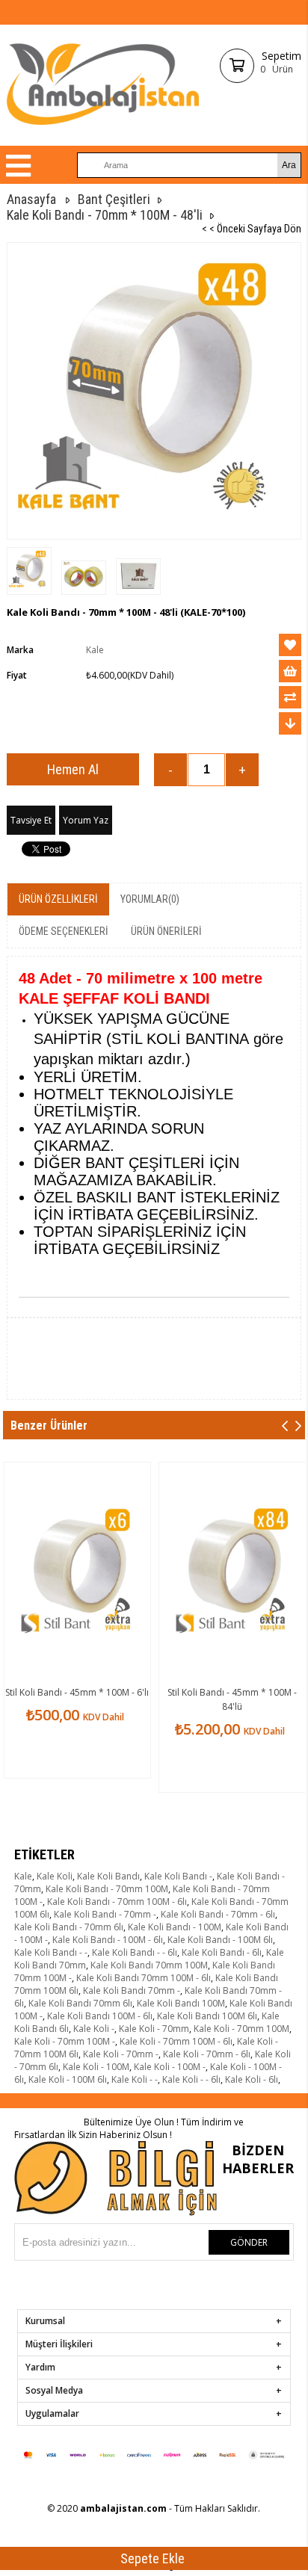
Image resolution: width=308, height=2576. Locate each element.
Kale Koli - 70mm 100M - (65, 2041)
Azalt (170, 770)
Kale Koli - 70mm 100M (241, 2029)
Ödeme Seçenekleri (64, 931)
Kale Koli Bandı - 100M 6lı (220, 1940)
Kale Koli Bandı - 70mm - (105, 1914)
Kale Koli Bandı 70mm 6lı (80, 2003)
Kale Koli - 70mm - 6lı (207, 2054)
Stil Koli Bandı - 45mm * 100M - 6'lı (77, 1692)
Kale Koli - (94, 2029)
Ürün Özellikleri (58, 899)
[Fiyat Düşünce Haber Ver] (290, 723)
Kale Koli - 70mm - (121, 2054)
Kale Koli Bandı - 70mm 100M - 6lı (117, 1902)
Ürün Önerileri (166, 931)
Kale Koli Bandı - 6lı (222, 1952)
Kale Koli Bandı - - (51, 1952)
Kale (23, 1876)
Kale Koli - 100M (96, 2067)
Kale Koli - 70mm (154, 2029)
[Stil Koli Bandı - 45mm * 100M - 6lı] (77, 1572)
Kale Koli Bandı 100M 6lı (207, 2016)
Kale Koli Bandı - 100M (175, 1927)
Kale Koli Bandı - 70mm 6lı (69, 1927)
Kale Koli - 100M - (170, 2067)
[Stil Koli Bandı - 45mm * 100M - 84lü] (232, 1572)
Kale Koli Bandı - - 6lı (135, 1952)
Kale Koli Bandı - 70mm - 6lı (218, 1914)
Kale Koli (55, 1876)
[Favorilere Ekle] (290, 645)
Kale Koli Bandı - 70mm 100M (107, 1889)
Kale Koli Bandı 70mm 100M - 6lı (144, 1978)
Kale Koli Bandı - (178, 1876)
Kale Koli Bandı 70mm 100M (149, 1965)
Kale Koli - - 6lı (191, 2079)
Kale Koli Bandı (108, 1876)
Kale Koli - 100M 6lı (68, 2079)
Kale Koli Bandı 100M (181, 2003)
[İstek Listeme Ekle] (290, 671)
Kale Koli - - (135, 2079)
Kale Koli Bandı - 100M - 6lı (108, 1940)
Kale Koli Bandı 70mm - (132, 1990)
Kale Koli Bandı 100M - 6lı (100, 2016)
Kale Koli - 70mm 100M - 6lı (176, 2041)
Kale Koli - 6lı (252, 2079)
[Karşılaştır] (290, 697)
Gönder (249, 2242)
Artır (242, 770)
